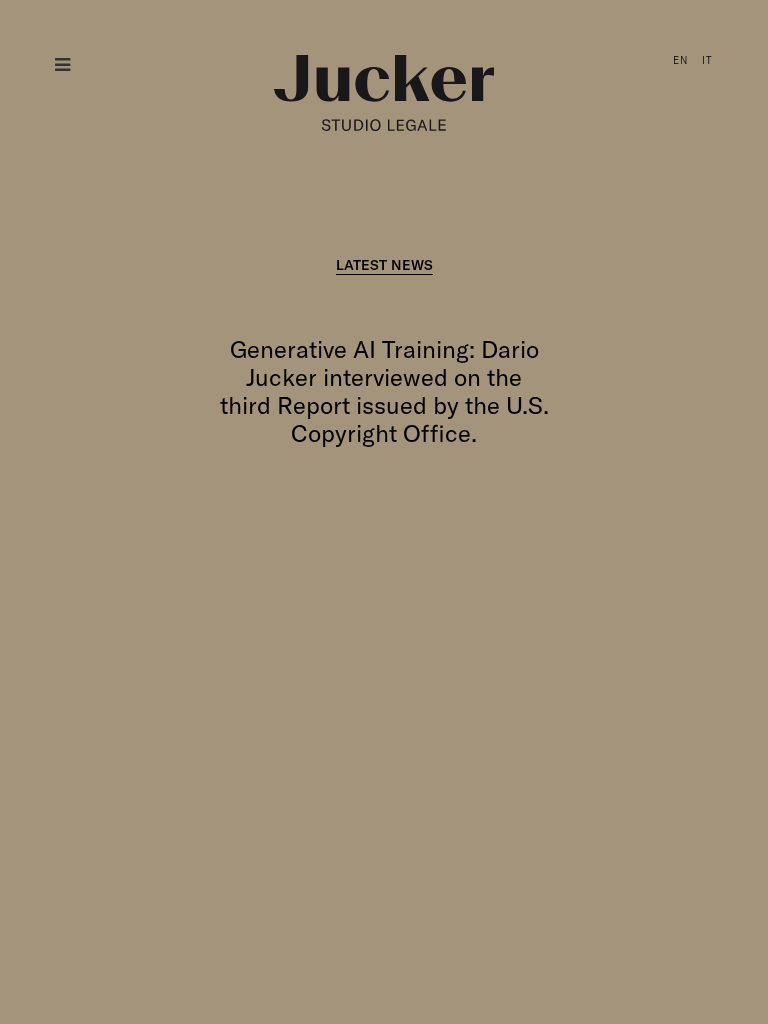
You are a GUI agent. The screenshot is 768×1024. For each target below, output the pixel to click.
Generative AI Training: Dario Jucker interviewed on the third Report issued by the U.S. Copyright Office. (384, 391)
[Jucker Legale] (384, 93)
